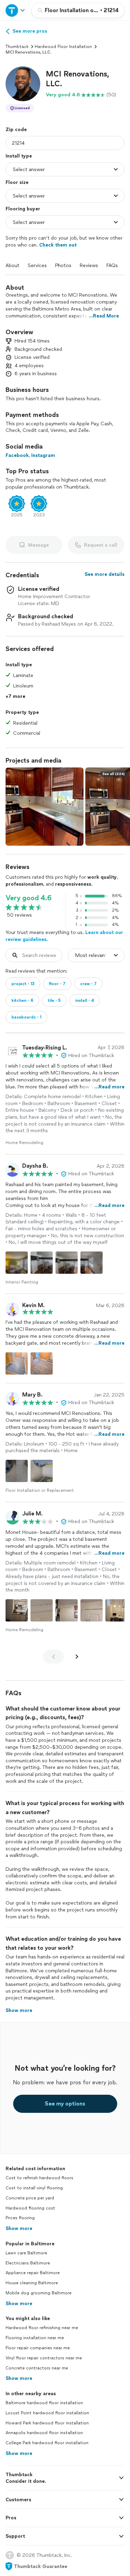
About (12, 265)
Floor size (17, 182)
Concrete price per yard (30, 2198)
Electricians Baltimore (28, 2263)
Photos (63, 265)
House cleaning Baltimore (32, 2283)
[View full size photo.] (45, 807)
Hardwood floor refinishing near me (42, 2328)
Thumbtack (17, 47)
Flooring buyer (23, 209)
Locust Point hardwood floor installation (47, 2413)
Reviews (89, 265)
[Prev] (53, 1657)
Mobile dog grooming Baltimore (38, 2293)
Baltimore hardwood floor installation (44, 2403)
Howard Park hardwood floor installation (47, 2423)
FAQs (112, 265)
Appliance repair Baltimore (33, 2273)
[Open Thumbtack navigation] (16, 10)
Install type (19, 156)
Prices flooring (20, 2218)
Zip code (16, 130)
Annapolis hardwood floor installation (44, 2433)
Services (37, 265)
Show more (19, 2228)
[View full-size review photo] (17, 1263)
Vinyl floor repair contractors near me (44, 2358)
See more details (105, 574)
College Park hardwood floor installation (47, 2443)
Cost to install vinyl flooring (34, 2188)
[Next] (77, 1657)
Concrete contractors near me (37, 2368)
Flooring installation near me (35, 2338)
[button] (23, 84)
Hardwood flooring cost (30, 2208)
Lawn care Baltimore (26, 2253)
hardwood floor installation (63, 47)
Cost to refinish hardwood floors (39, 2178)
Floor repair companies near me (38, 2348)
